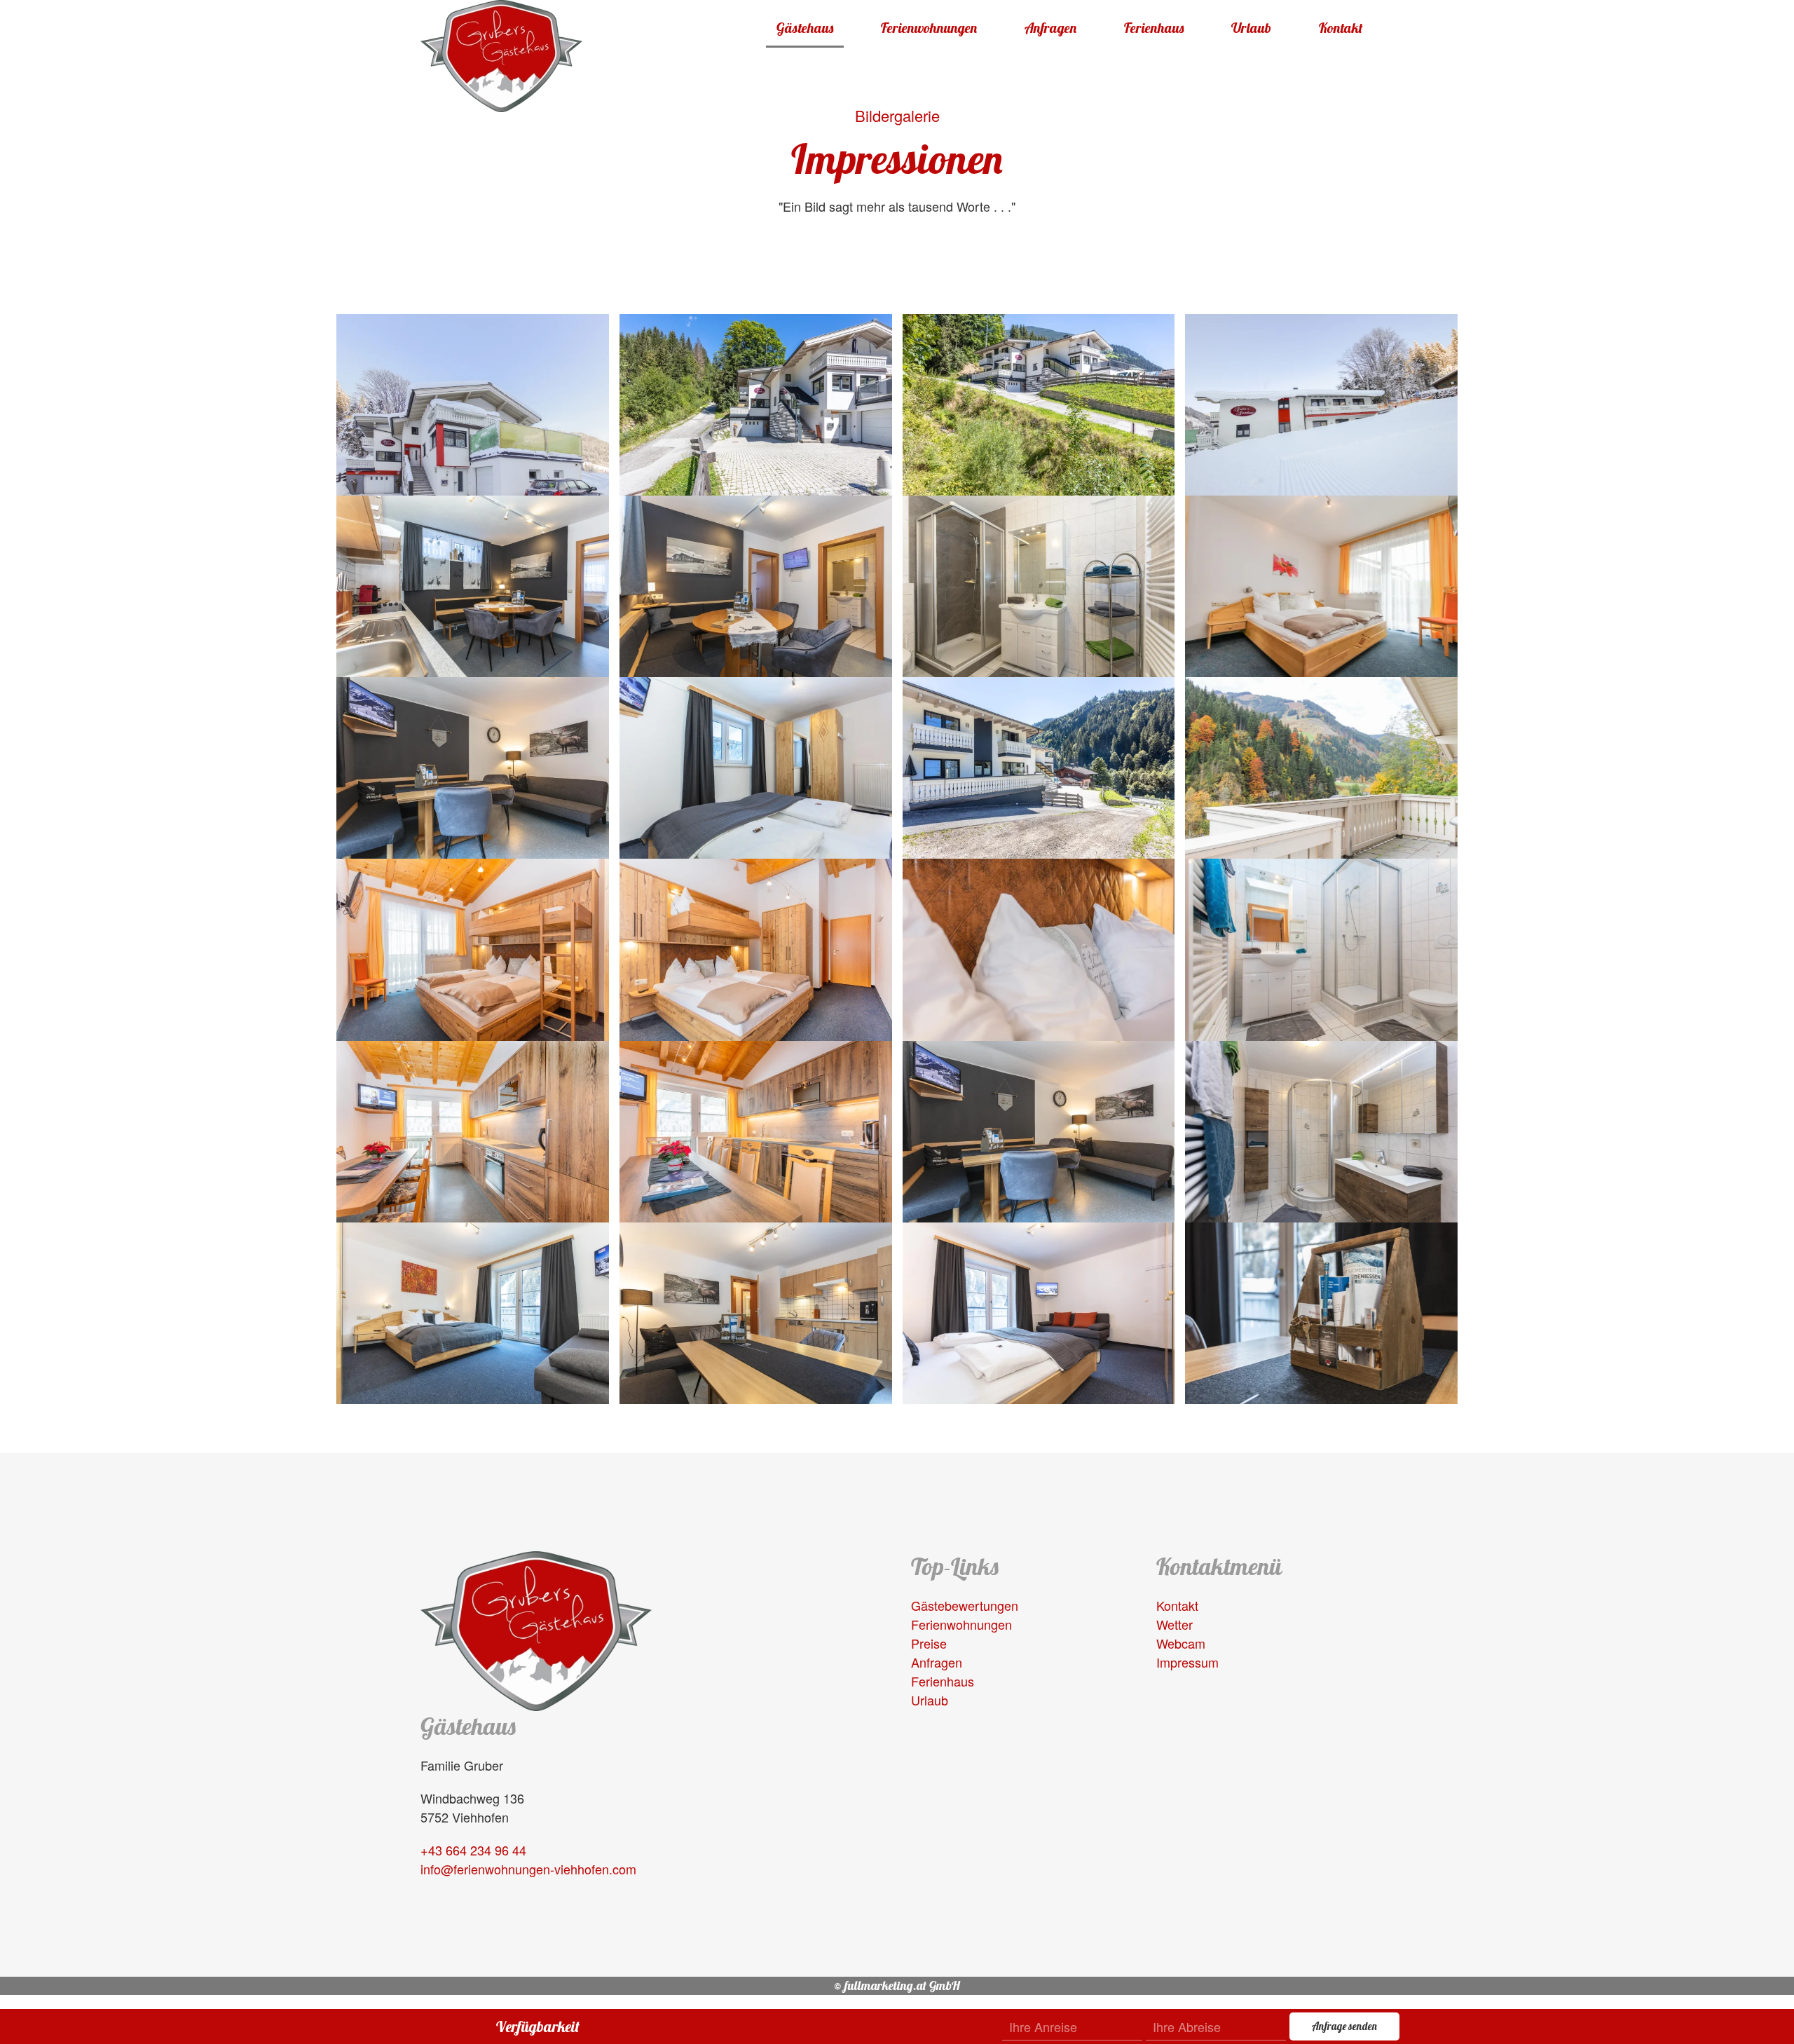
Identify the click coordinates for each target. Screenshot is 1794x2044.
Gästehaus (805, 28)
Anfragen (1050, 28)
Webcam (1181, 1643)
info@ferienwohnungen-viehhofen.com (528, 1869)
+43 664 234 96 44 (473, 1850)
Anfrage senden (1344, 2026)
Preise (929, 1643)
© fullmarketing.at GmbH (897, 1985)
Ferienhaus (1154, 28)
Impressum (1187, 1662)
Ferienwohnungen (929, 28)
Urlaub (1251, 28)
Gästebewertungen (965, 1605)
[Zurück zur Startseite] (501, 56)
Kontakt (1341, 28)
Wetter (1175, 1624)
